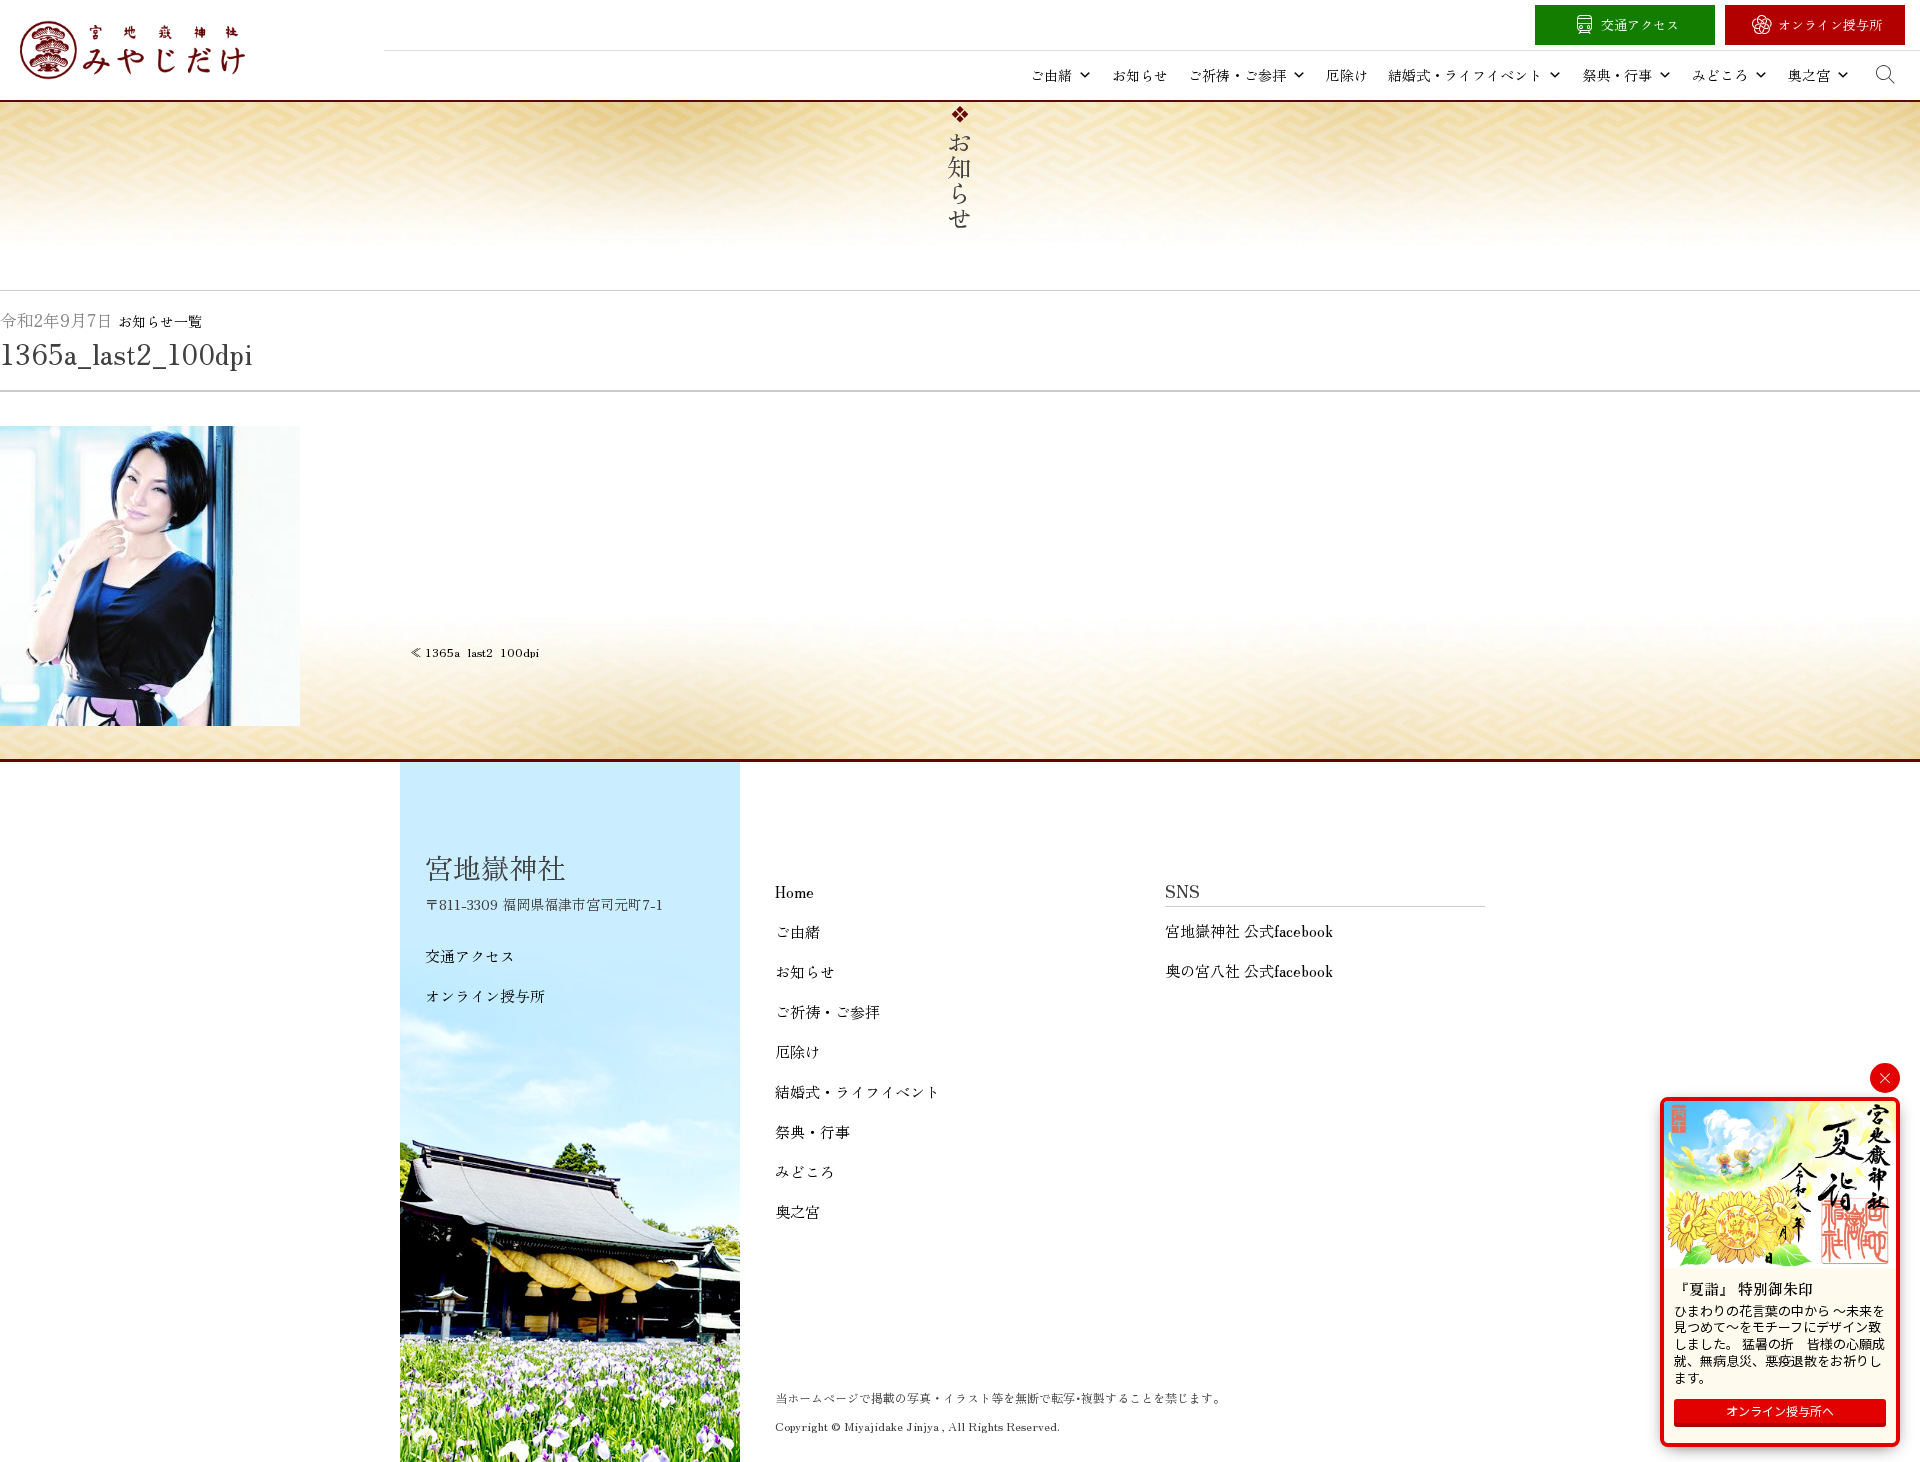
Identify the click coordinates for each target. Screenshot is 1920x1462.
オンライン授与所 (1830, 24)
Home (794, 891)
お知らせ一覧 (160, 321)
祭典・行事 (1617, 75)
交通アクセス (1640, 24)
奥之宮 (1809, 75)
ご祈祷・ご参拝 (1237, 75)
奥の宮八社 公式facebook (1249, 970)
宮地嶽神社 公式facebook (1249, 930)
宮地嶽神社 (132, 50)
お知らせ (1140, 75)
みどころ (1720, 75)
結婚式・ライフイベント (1465, 75)
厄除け (1347, 75)
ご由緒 (1051, 75)
